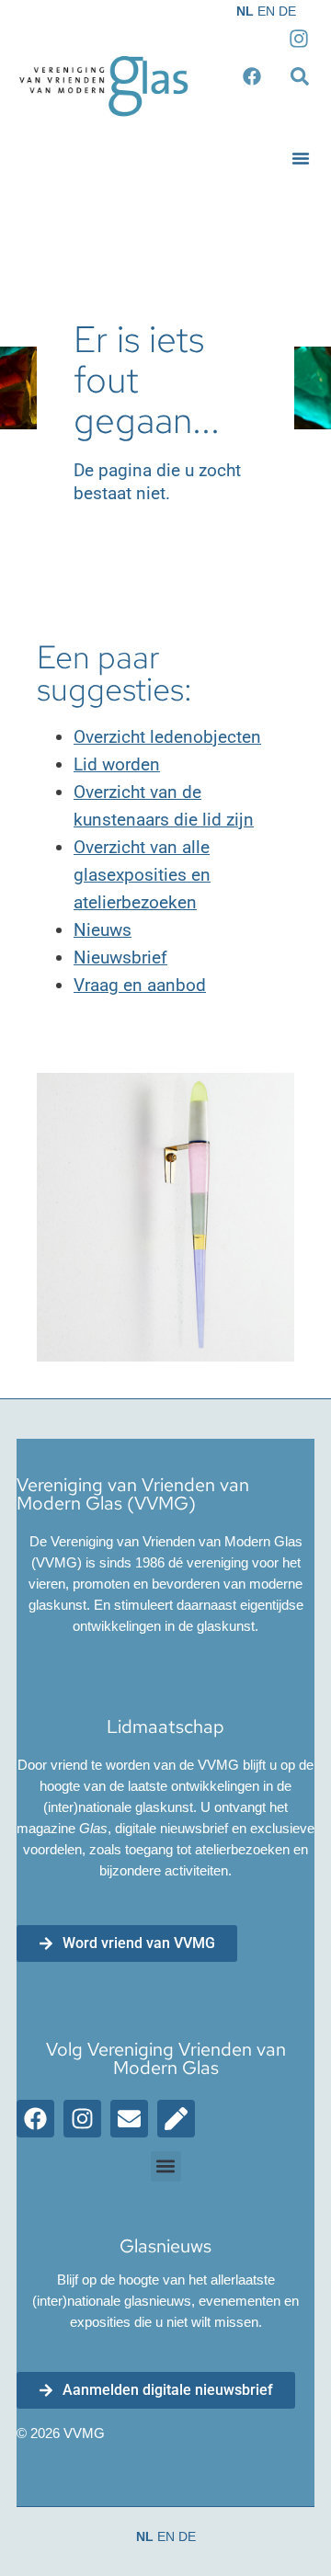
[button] (301, 158)
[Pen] (176, 2119)
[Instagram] (82, 2119)
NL (245, 11)
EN (266, 11)
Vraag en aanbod (140, 985)
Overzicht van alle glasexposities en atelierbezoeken (142, 875)
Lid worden (117, 764)
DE (287, 11)
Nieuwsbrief (120, 957)
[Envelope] (129, 2119)
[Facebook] (35, 2119)
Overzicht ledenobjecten (167, 737)
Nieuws (103, 930)
